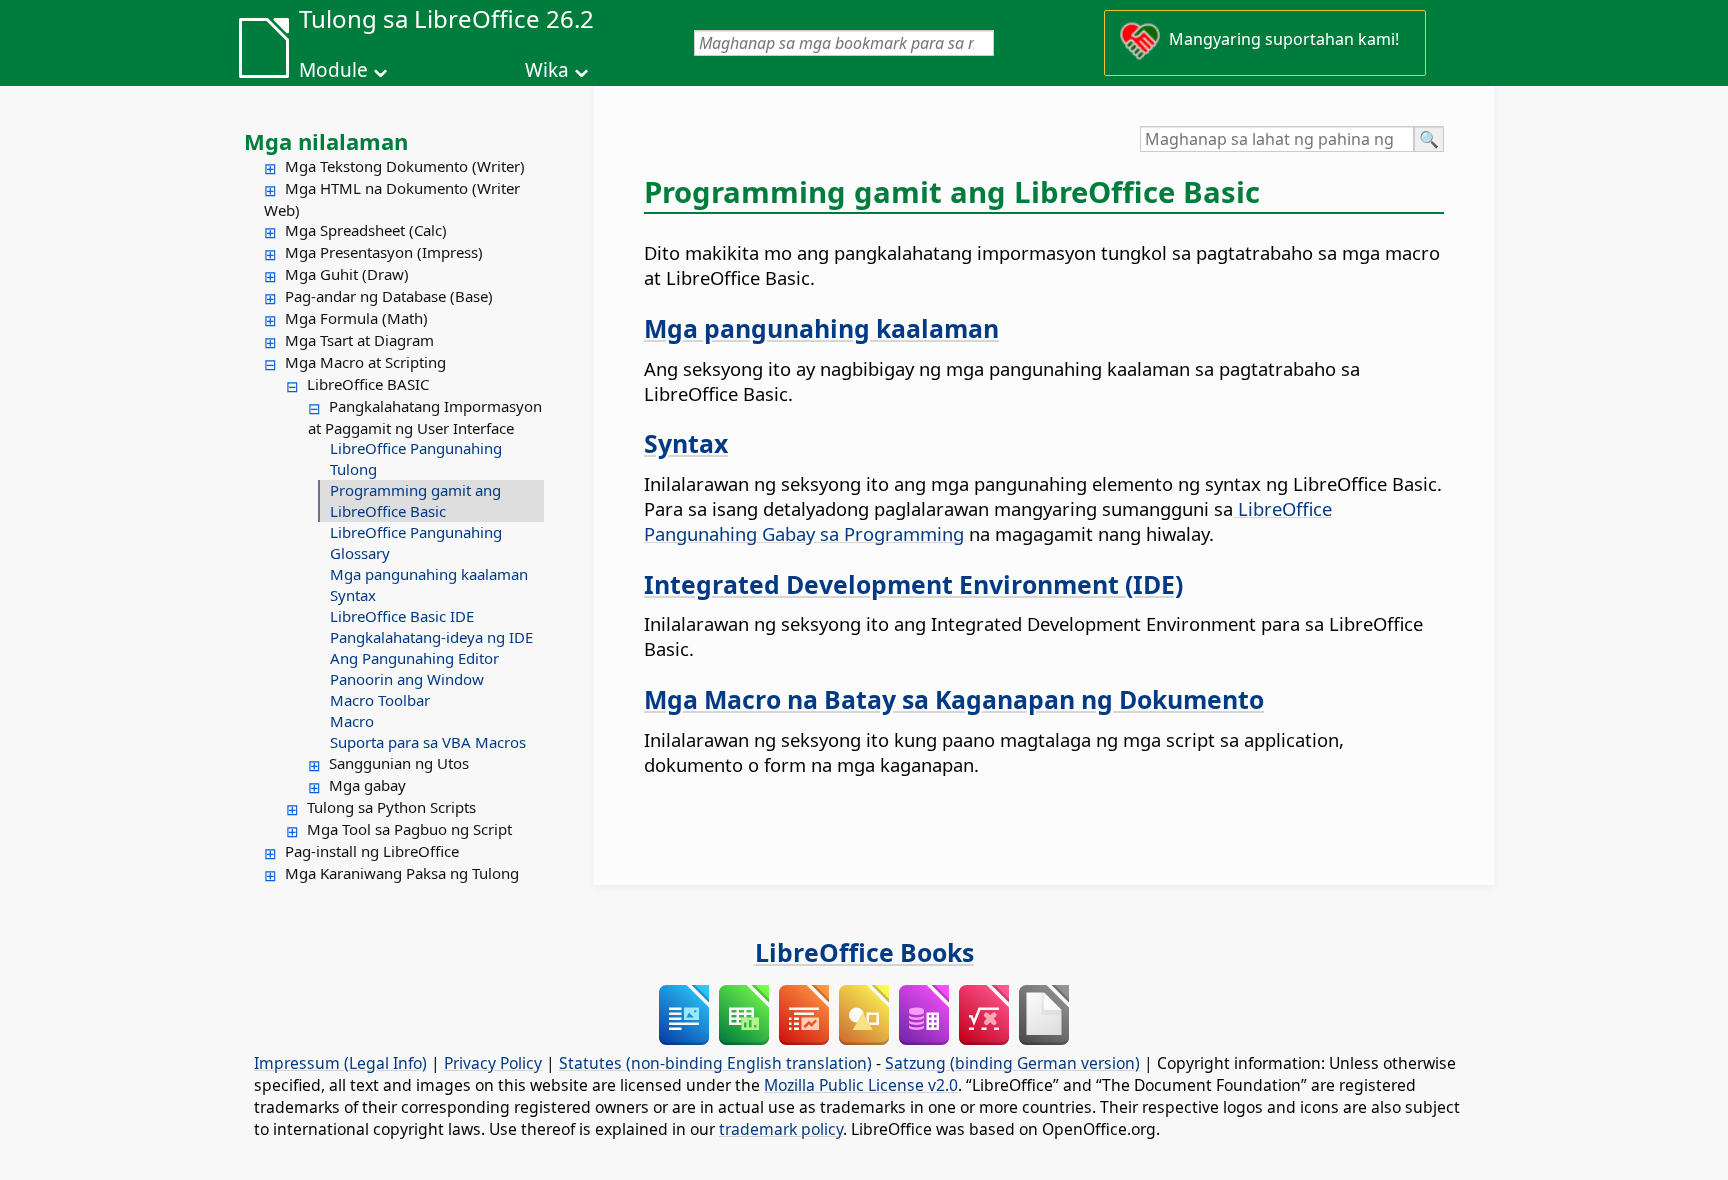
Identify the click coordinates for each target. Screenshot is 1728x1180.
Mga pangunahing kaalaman (429, 574)
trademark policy (781, 1129)
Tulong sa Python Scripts (391, 807)
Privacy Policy (493, 1063)
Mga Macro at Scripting (365, 362)
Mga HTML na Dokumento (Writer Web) (392, 199)
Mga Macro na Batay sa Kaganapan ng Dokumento (954, 699)
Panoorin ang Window (407, 679)
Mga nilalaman (326, 141)
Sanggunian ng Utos (399, 763)
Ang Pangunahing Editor (414, 658)
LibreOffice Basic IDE (402, 616)
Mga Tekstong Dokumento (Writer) (405, 166)
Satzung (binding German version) (1012, 1063)
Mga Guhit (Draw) (347, 274)
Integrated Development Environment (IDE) (913, 584)
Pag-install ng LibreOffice (372, 851)
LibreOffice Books (864, 952)
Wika (547, 70)
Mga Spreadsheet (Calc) (366, 230)
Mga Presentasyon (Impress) (384, 252)
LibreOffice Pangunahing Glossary (416, 542)
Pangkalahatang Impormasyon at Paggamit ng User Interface (425, 417)
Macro (352, 721)
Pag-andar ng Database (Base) (389, 296)
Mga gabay (367, 785)
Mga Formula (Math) (356, 318)
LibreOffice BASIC (368, 384)
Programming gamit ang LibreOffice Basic (415, 500)
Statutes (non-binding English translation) (715, 1063)
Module (333, 70)
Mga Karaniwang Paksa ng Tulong (402, 873)
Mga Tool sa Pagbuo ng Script (409, 829)
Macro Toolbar (380, 700)
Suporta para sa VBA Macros (428, 742)
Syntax (353, 595)
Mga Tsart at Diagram (359, 340)
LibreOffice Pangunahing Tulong (416, 458)
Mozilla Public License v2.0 (861, 1085)
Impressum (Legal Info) (340, 1063)
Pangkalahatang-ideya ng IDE (431, 637)
